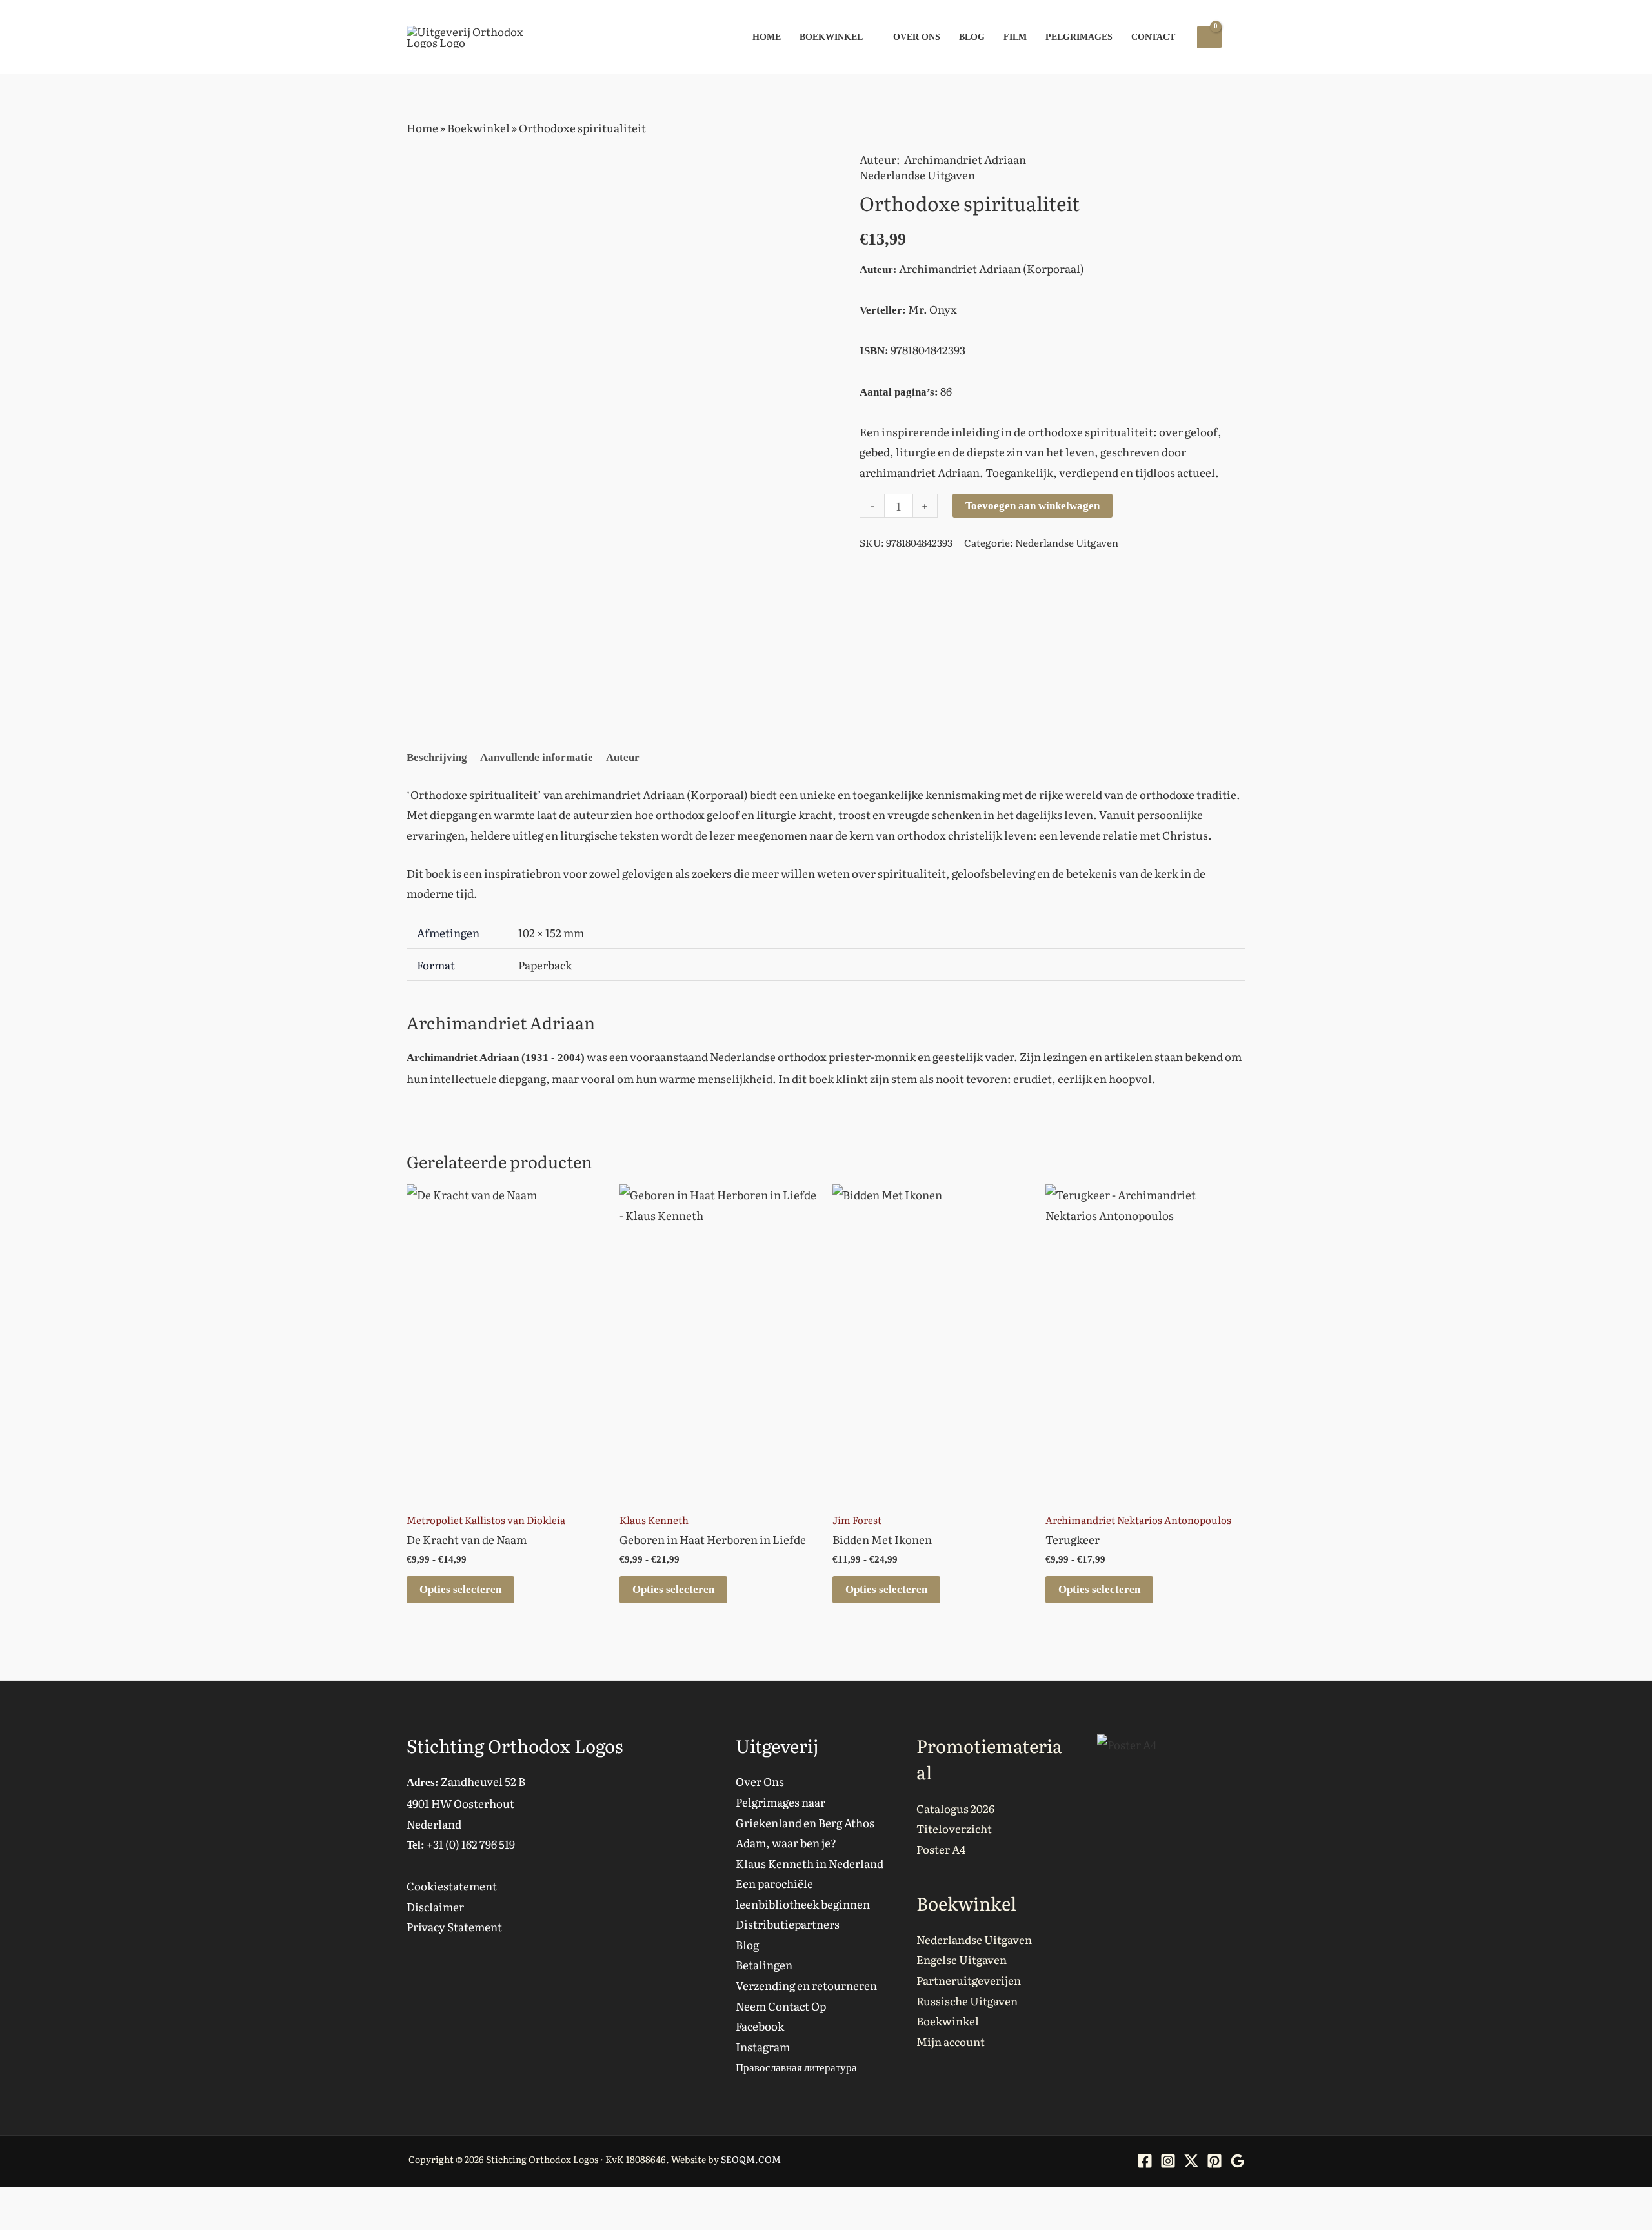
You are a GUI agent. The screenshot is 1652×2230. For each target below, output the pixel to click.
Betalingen (764, 1964)
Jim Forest (857, 1520)
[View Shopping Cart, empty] (1210, 37)
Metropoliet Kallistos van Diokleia (486, 1520)
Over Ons (917, 37)
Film (1015, 37)
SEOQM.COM (751, 2159)
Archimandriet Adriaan (965, 159)
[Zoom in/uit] (13, 2202)
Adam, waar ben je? (786, 1842)
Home (767, 37)
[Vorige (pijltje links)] (13, 2224)
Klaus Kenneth (654, 1520)
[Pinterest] (1214, 2161)
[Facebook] (1145, 2161)
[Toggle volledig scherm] (41, 2202)
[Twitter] (1191, 2161)
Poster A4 (941, 1849)
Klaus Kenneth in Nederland (810, 1863)
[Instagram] (1168, 2161)
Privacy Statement (454, 1926)
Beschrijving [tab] (437, 757)
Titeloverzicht (954, 1828)
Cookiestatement (452, 1886)
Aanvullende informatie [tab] (537, 757)
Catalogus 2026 (955, 1808)
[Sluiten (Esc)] (96, 2202)
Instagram (763, 2046)
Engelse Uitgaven (962, 1959)
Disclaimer (435, 1906)
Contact (1153, 37)
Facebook (760, 2026)
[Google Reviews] (1238, 2161)
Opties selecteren (460, 1589)
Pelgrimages (1079, 37)
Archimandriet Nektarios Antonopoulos (1138, 1520)
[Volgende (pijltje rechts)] (41, 2224)
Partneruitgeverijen (969, 1980)
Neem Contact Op (781, 2006)
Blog (972, 37)
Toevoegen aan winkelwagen (1032, 506)
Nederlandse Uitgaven (917, 175)
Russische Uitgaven (967, 2001)
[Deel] (68, 2202)
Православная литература (796, 2066)
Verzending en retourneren (806, 1985)
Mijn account (951, 2041)
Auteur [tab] (623, 757)
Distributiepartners (788, 1924)
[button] (1240, 37)
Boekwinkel (831, 37)
